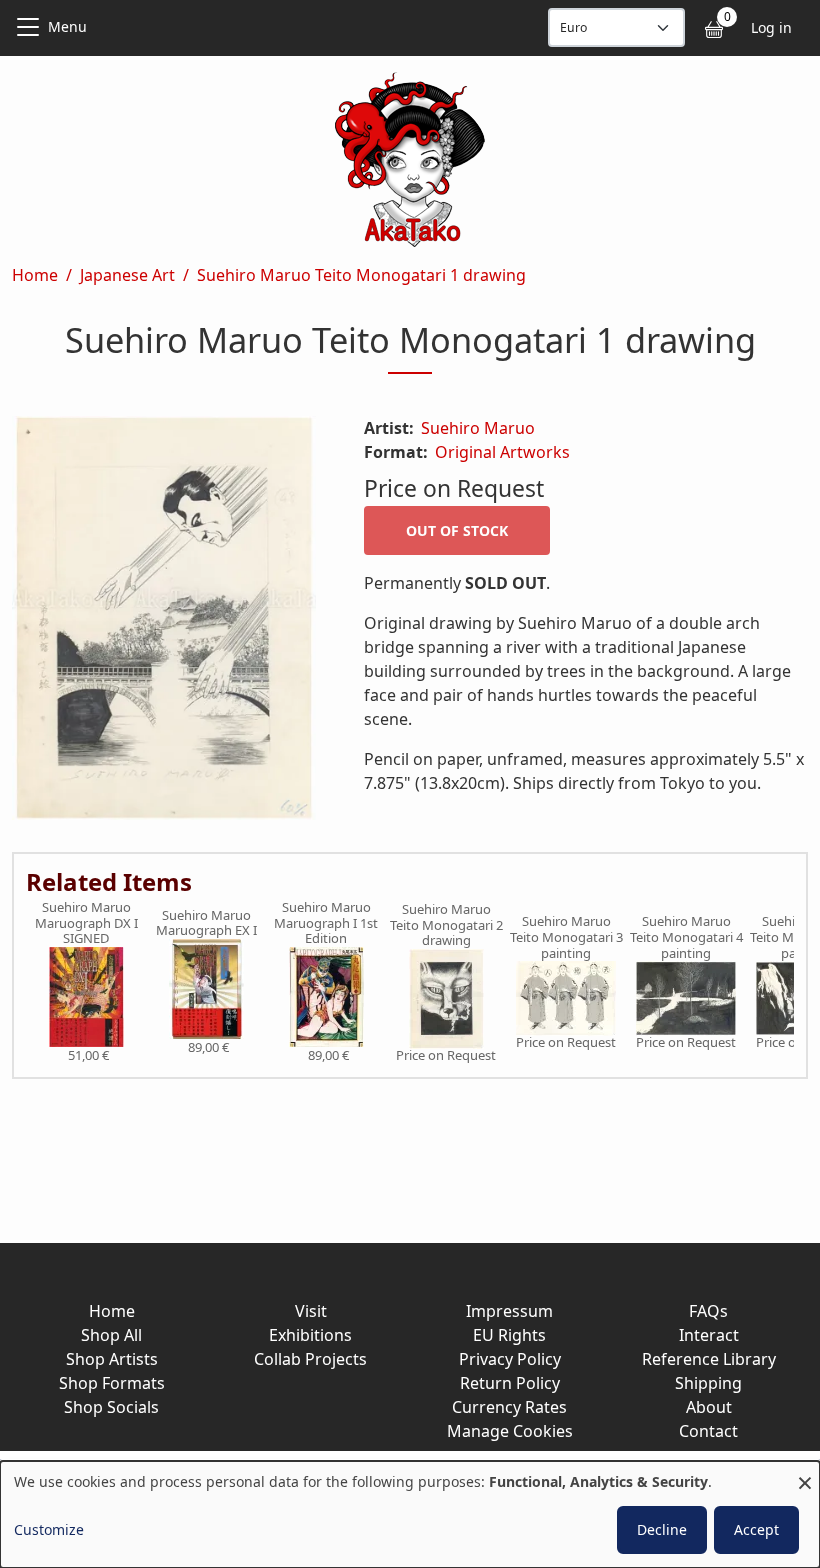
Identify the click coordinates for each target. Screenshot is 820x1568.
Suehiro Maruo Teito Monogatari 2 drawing (446, 925)
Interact (709, 1335)
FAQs (708, 1311)
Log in (771, 27)
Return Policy (510, 1383)
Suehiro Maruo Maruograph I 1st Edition (326, 923)
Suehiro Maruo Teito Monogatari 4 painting (686, 937)
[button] (164, 622)
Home (35, 275)
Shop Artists (112, 1359)
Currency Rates (509, 1407)
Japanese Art (127, 275)
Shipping (708, 1383)
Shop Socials (111, 1407)
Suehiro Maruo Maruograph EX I (206, 923)
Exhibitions (310, 1335)
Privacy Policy (510, 1359)
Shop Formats (112, 1383)
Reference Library (709, 1359)
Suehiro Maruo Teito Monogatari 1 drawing (361, 275)
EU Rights (509, 1335)
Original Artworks (502, 452)
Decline (662, 1529)
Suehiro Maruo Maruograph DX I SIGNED (86, 923)
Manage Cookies (510, 1431)
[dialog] (410, 1514)
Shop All (111, 1335)
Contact (708, 1431)
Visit (311, 1311)
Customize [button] (49, 1529)
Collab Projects (310, 1359)
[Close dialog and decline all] (805, 1473)
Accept (756, 1529)
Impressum (509, 1311)
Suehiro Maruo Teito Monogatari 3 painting (566, 937)
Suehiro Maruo (478, 428)
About (709, 1407)
